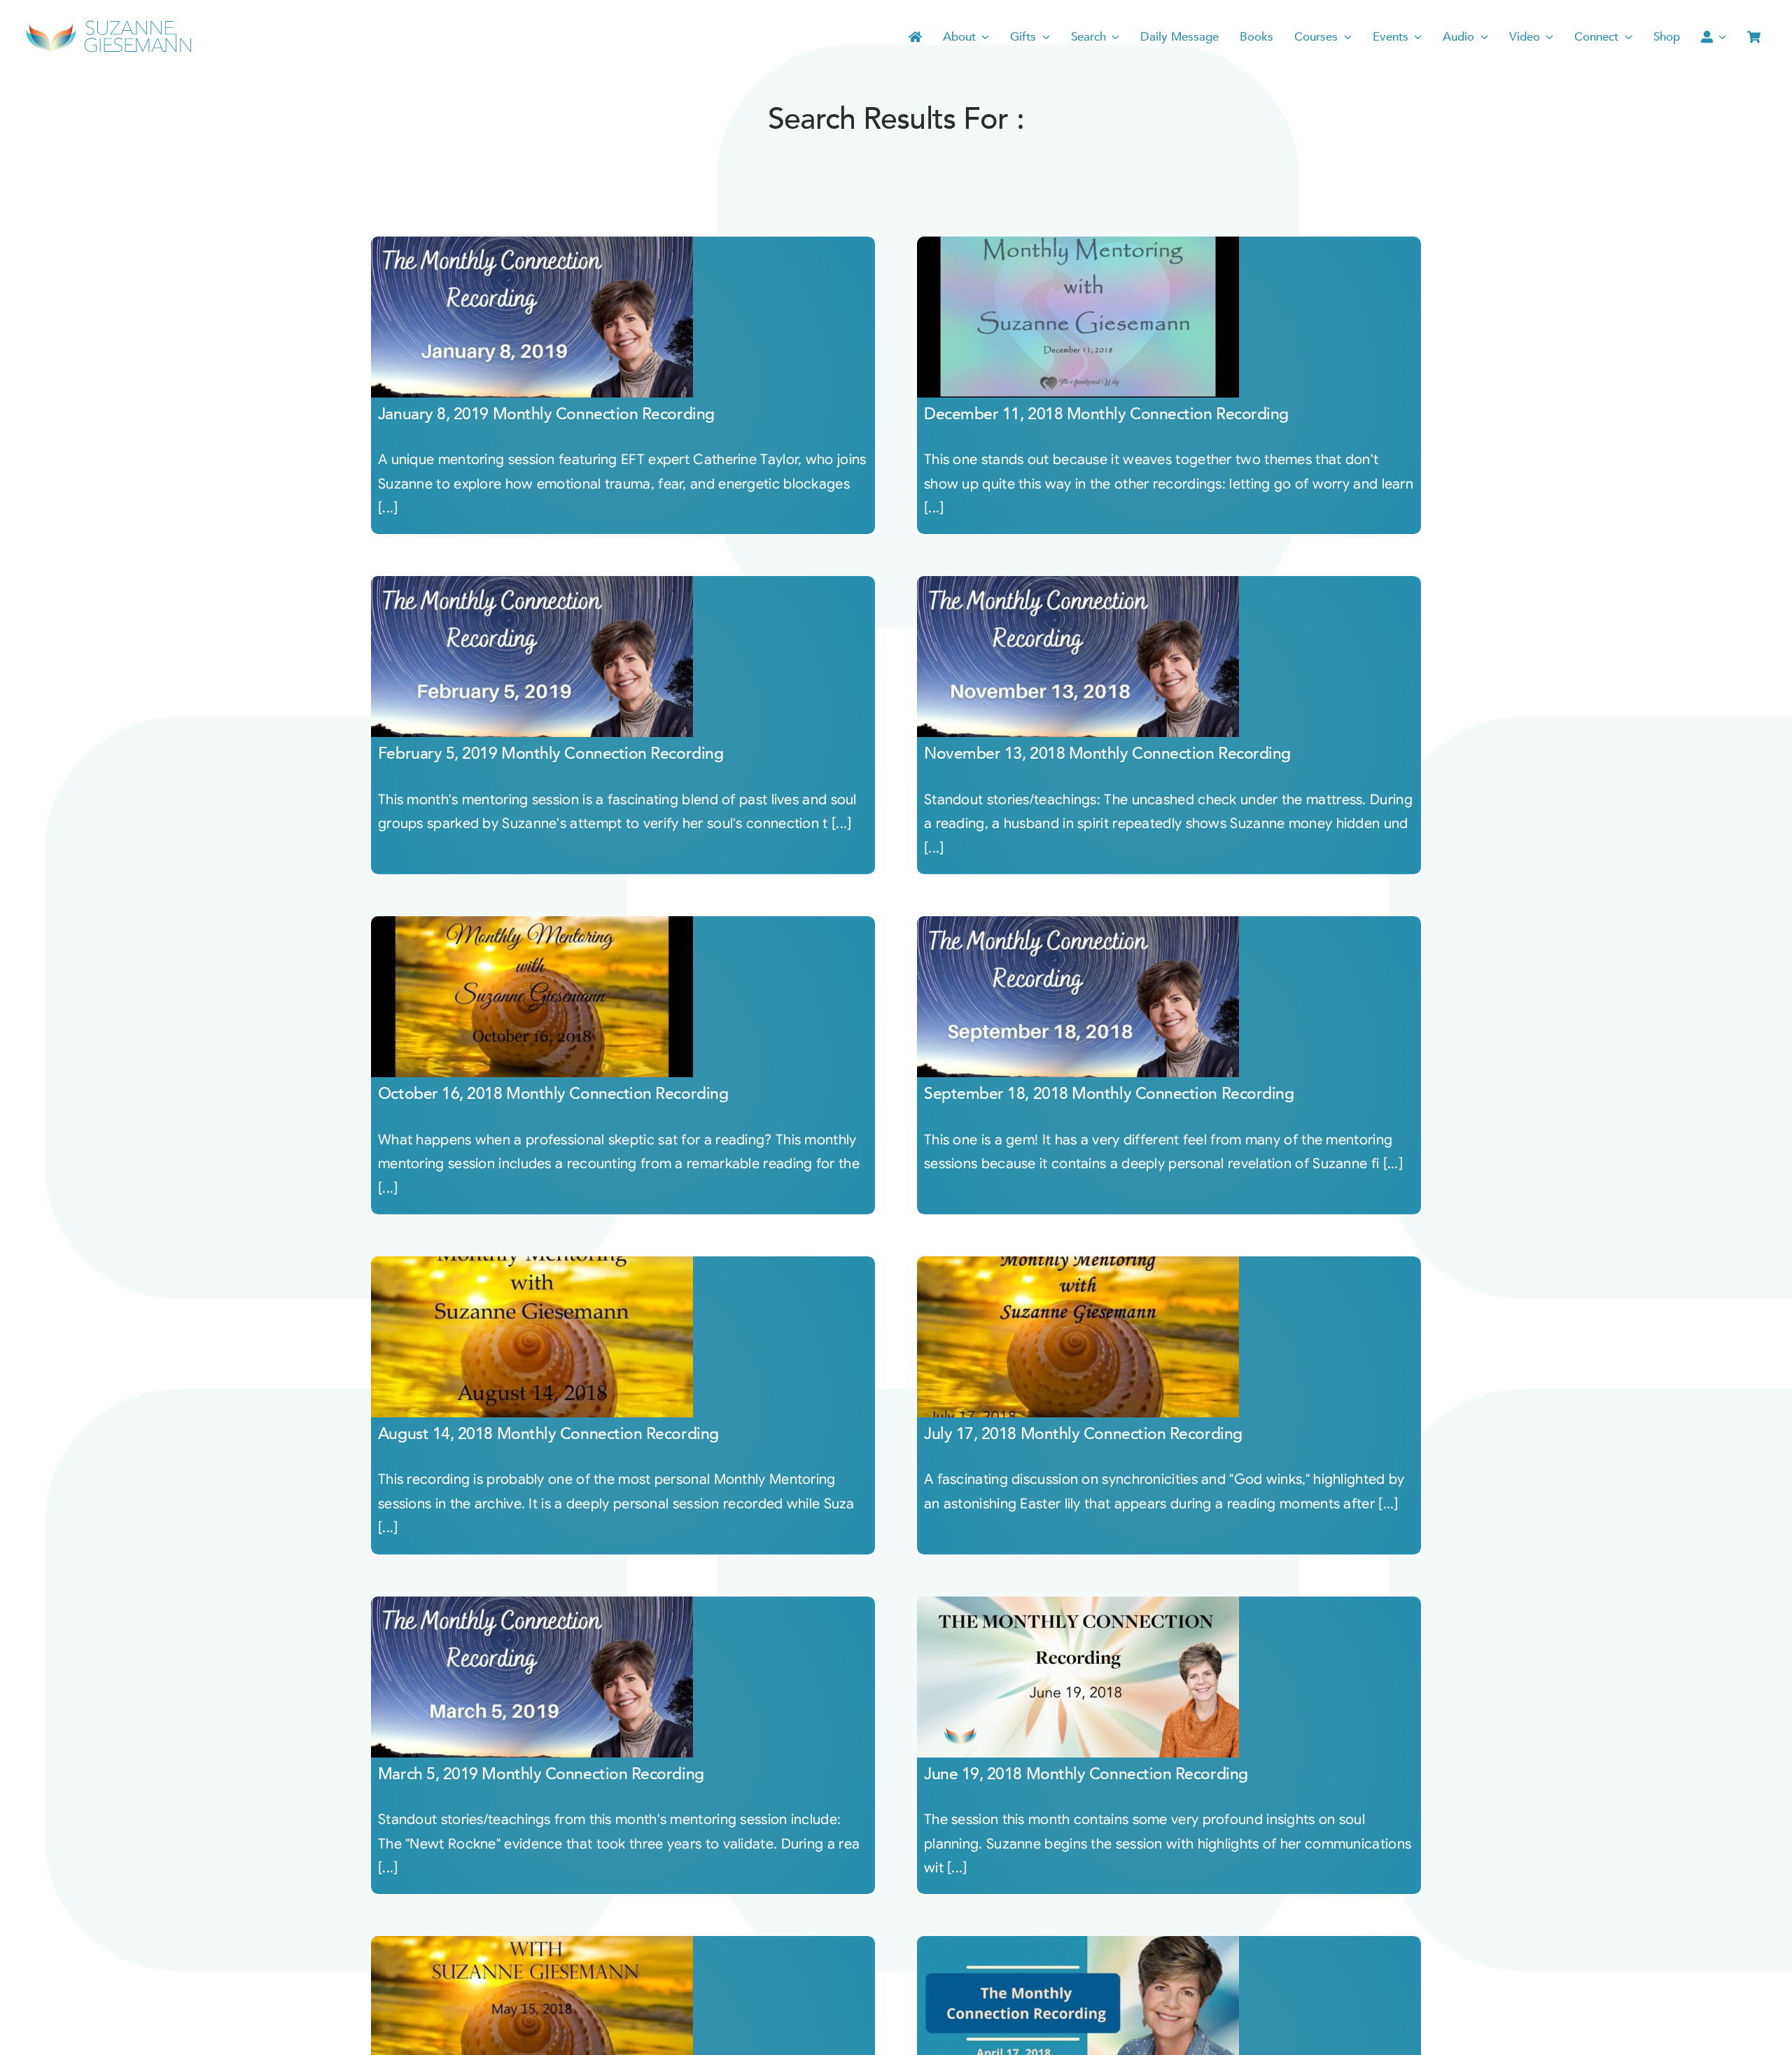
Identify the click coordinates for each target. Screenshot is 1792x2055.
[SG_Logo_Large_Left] (108, 24)
